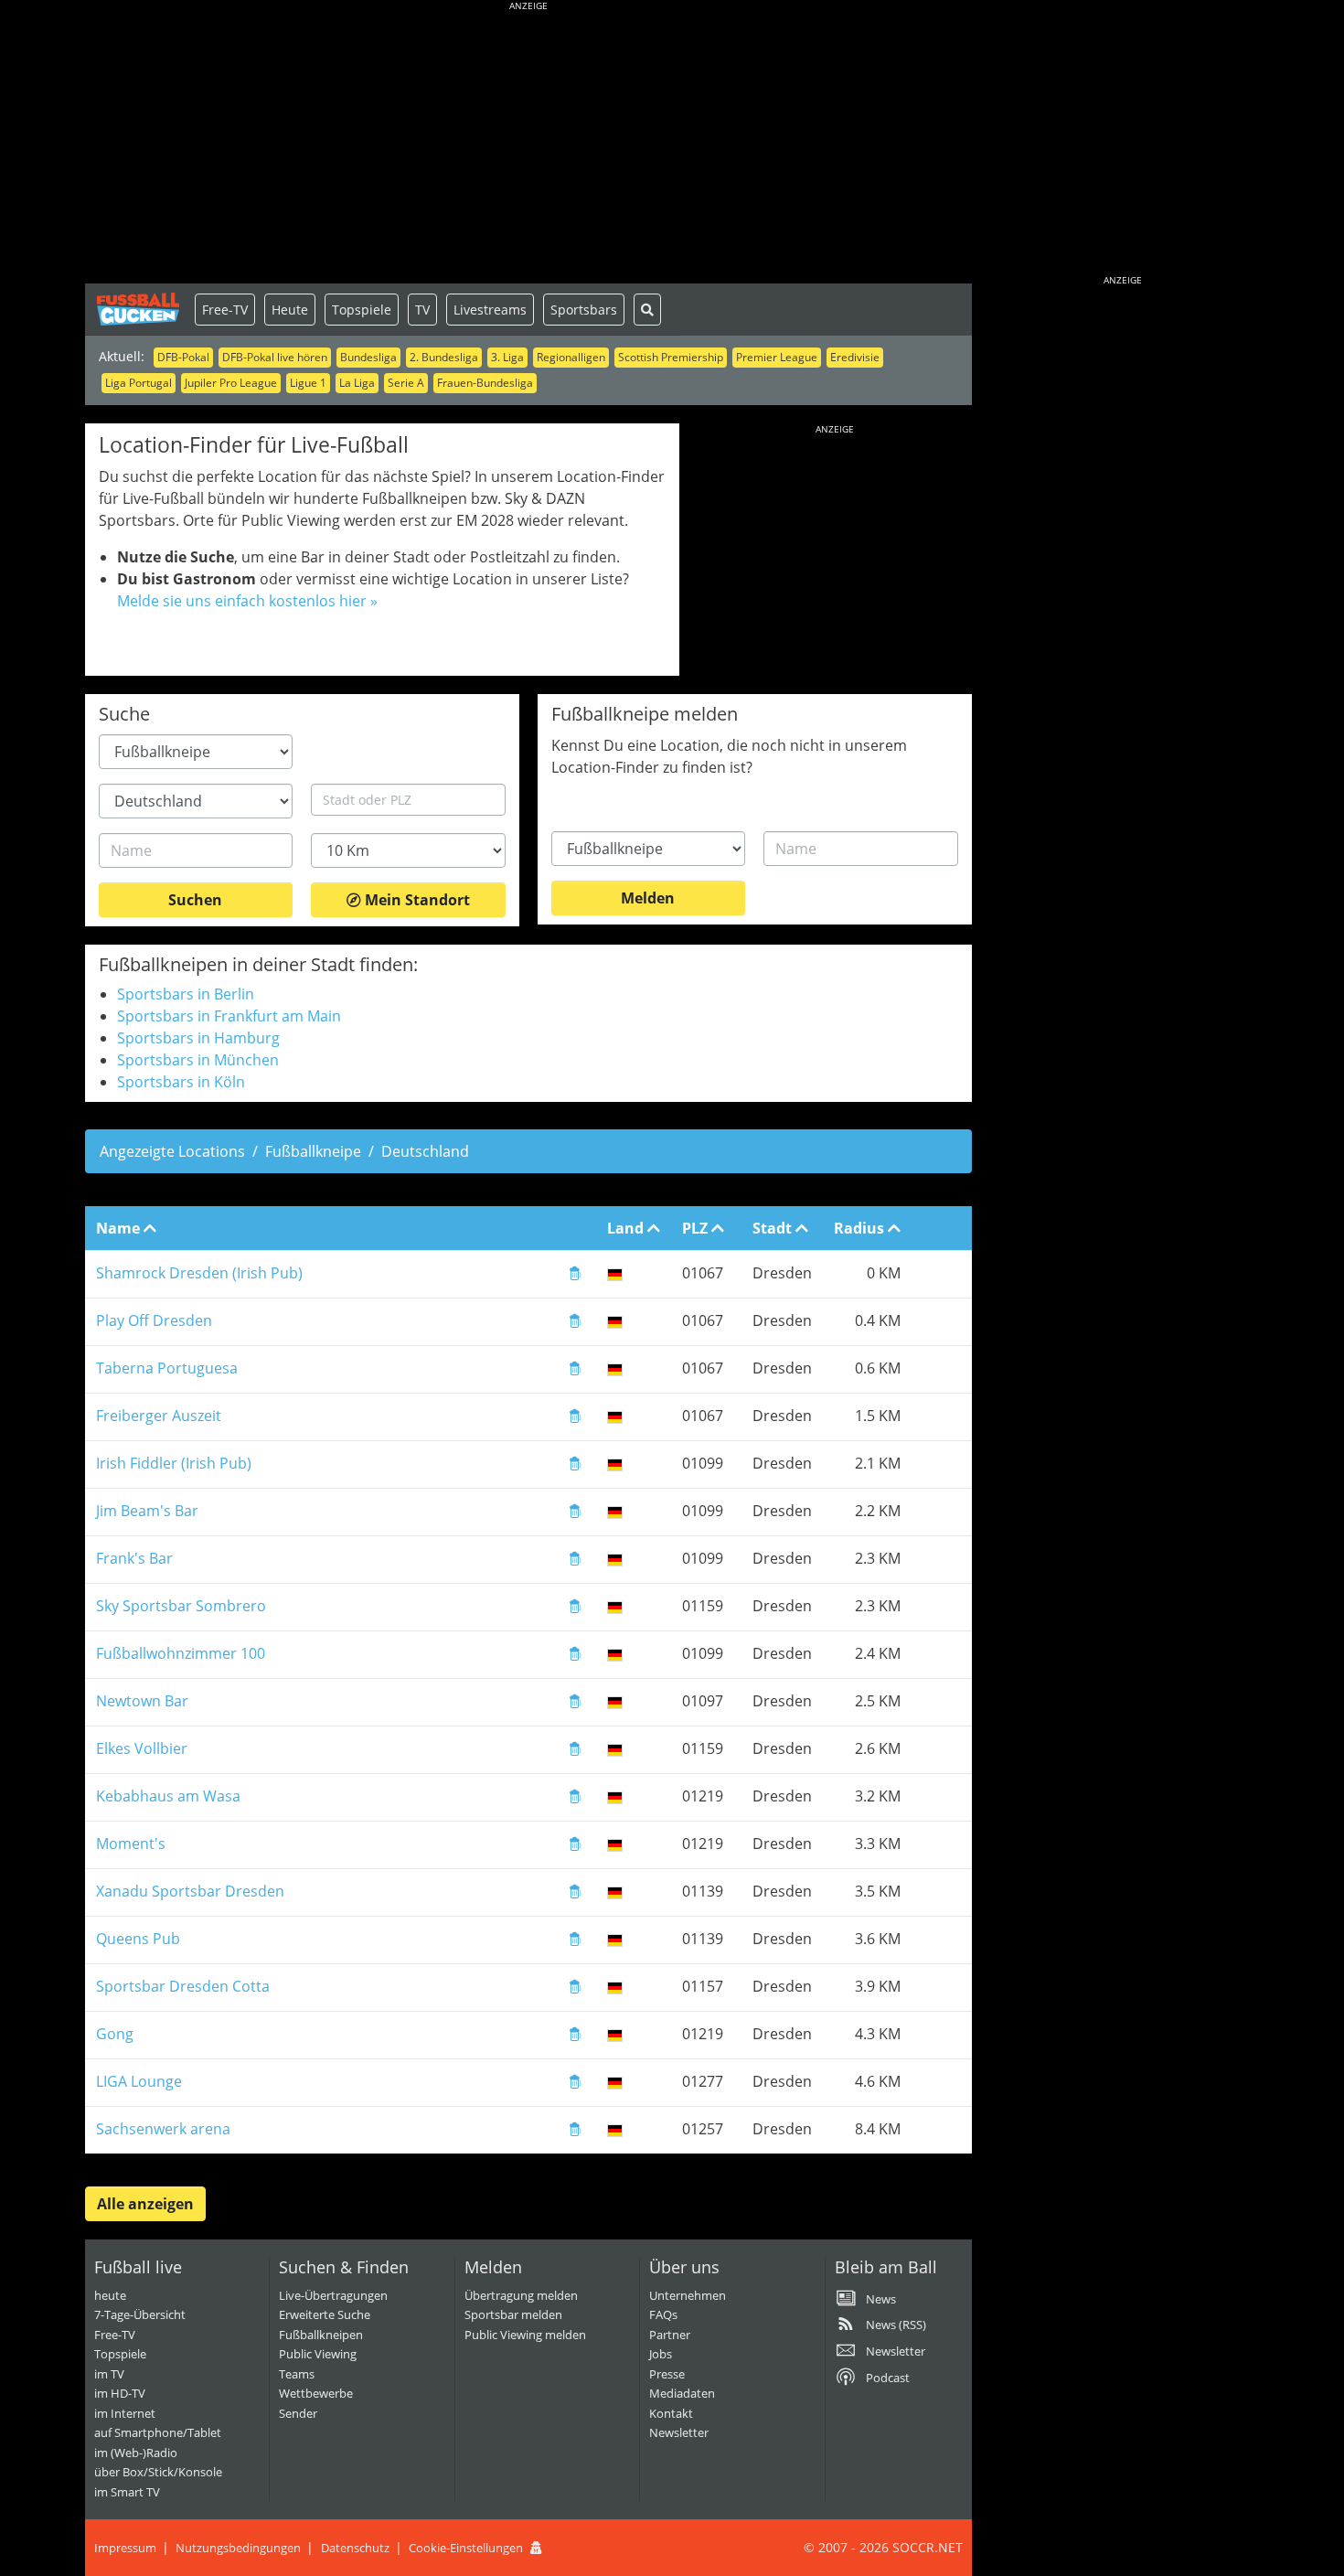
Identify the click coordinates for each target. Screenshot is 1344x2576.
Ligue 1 (308, 383)
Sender (298, 2413)
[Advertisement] (528, 146)
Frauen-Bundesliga (485, 383)
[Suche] (647, 310)
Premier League (777, 357)
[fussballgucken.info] (140, 309)
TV (422, 310)
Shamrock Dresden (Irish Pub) (199, 1273)
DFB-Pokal (183, 357)
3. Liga (507, 357)
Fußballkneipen (321, 2335)
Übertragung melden (521, 2295)
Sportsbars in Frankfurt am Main (229, 1016)
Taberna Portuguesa (167, 1368)
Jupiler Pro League (231, 383)
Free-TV (225, 310)
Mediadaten (682, 2393)
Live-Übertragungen (333, 2295)
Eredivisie (855, 357)
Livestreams (490, 310)
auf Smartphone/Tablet (158, 2432)
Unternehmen (688, 2295)
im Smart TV (127, 2492)
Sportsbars (584, 310)
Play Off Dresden (154, 1320)
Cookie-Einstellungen (466, 2548)
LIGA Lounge (139, 2081)
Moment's (131, 1844)
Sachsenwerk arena (163, 2129)
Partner (670, 2335)
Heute (290, 310)
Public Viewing (318, 2354)
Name (120, 1228)
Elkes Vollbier (142, 1748)
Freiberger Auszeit (159, 1416)
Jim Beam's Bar (147, 1511)
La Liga (357, 383)
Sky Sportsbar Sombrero (181, 1606)
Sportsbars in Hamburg (198, 1038)
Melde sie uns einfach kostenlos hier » (247, 601)
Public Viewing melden (525, 2335)
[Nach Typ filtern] (575, 1276)
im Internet (125, 2413)
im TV (109, 2374)
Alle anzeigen (145, 2204)
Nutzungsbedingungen (238, 2548)
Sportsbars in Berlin (186, 994)
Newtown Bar (142, 1701)
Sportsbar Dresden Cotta (183, 1986)
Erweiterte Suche (325, 2314)
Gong (115, 2034)
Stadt (774, 1228)
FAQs (663, 2314)
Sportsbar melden (513, 2314)
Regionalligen (571, 357)
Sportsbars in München (198, 1060)
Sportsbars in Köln (181, 1082)
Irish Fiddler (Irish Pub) (174, 1463)
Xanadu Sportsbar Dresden (190, 1891)
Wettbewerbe (316, 2393)
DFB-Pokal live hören (275, 357)
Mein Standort (416, 900)
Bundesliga (368, 357)
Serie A (406, 383)
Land (627, 1228)
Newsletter (679, 2432)
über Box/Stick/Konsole (158, 2472)
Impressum (125, 2548)
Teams (297, 2374)
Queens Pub (138, 1939)
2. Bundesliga (444, 357)
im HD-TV (120, 2393)
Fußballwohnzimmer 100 (181, 1653)
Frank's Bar (134, 1558)
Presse (667, 2374)
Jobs (661, 2354)
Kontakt (671, 2413)
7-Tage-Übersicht (140, 2314)
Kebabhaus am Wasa (168, 1796)
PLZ (697, 1228)
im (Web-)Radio (136, 2453)
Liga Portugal (139, 383)
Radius (861, 1228)
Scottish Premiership (671, 357)
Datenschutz (355, 2548)
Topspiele (362, 310)
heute (110, 2295)
